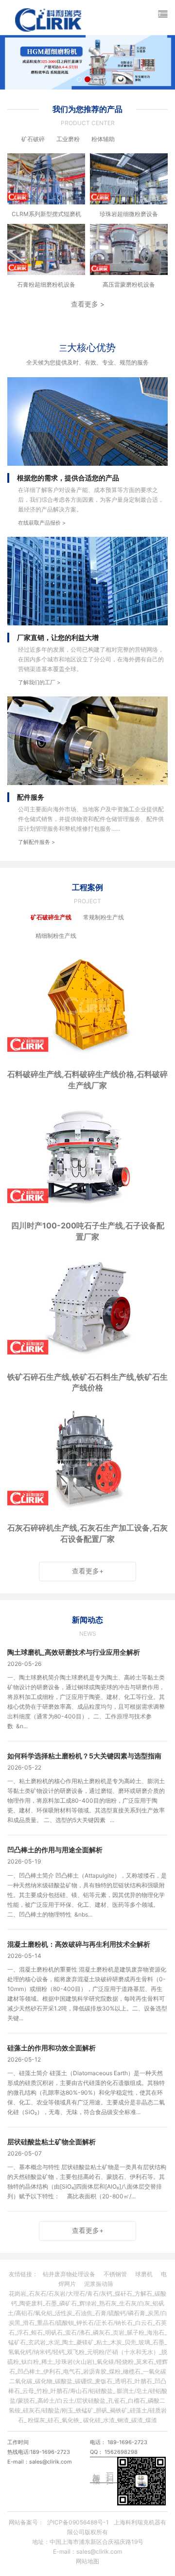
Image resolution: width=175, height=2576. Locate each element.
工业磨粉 (68, 139)
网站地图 (87, 2561)
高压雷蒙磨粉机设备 (129, 284)
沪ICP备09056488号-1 (78, 2522)
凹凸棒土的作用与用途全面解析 (55, 1850)
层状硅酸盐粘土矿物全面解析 (52, 2142)
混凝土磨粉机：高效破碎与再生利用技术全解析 (79, 1944)
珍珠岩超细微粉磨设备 (129, 214)
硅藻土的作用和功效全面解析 (52, 2048)
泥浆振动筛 (99, 2284)
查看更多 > (88, 304)
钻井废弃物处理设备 (69, 2274)
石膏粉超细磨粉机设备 (46, 284)
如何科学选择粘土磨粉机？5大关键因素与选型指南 (84, 1756)
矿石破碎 (33, 139)
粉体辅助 (103, 139)
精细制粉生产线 (56, 936)
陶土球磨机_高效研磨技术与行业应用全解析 (74, 1652)
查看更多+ (88, 1571)
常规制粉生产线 (104, 917)
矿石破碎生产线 (51, 917)
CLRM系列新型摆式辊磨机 (46, 214)
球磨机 (144, 2274)
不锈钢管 (115, 2274)
